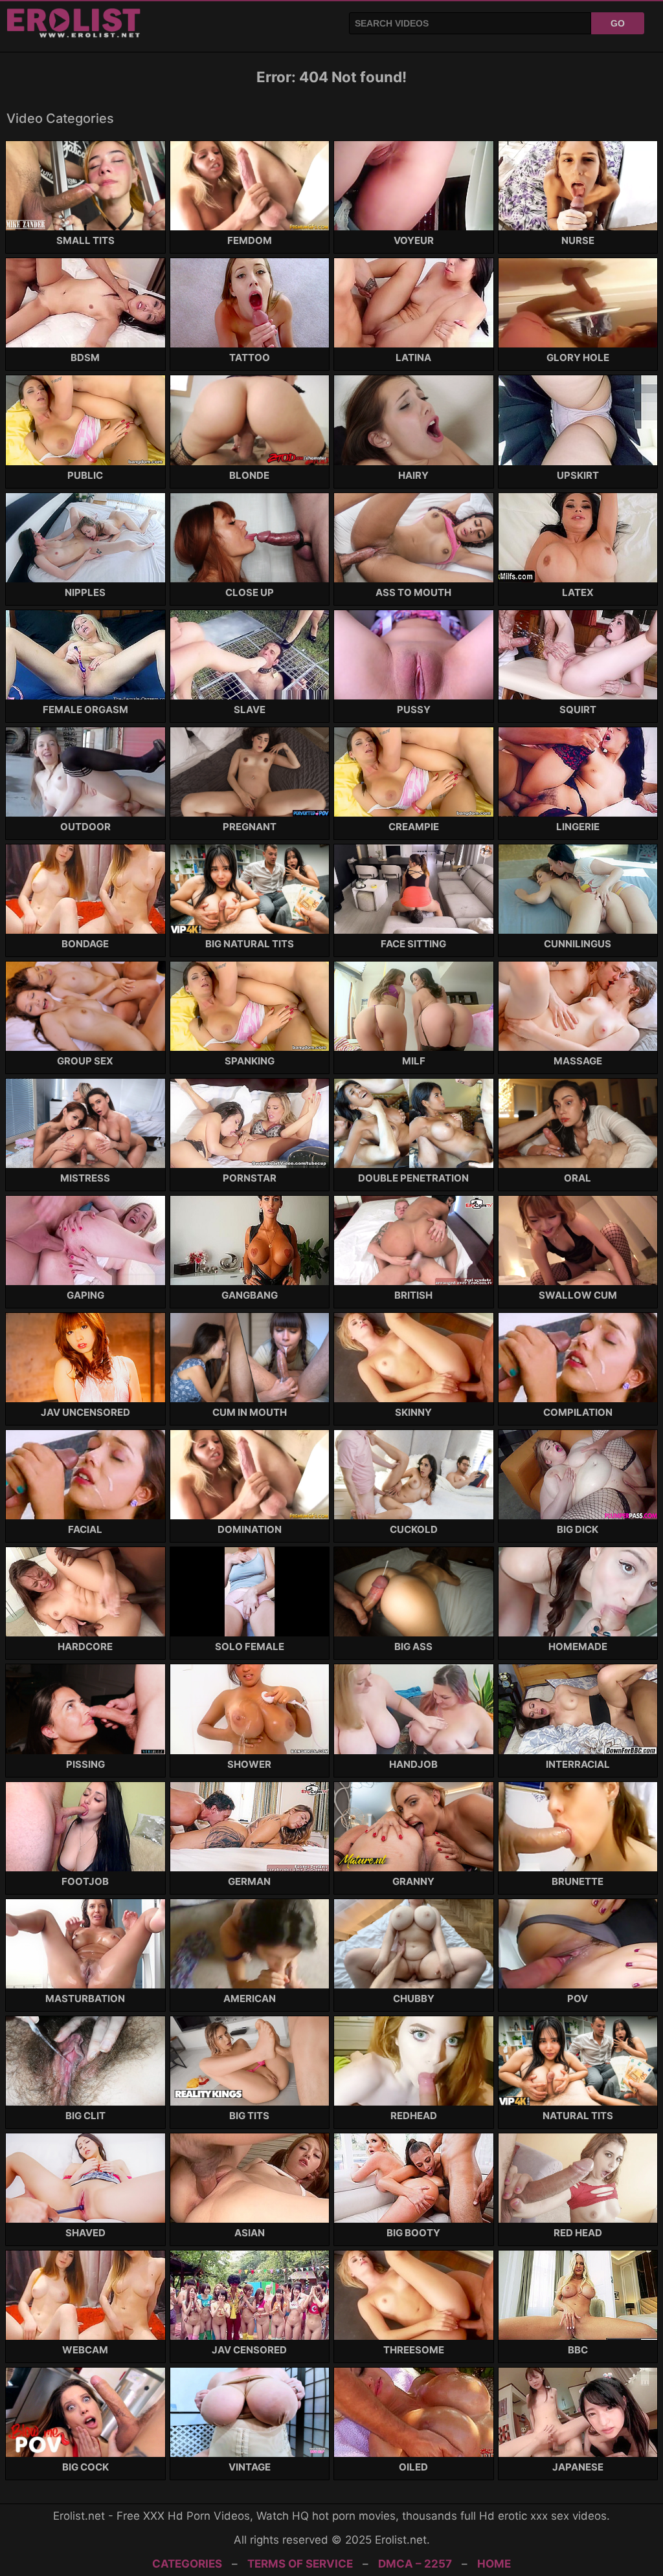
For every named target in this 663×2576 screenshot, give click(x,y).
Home (494, 2564)
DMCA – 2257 (415, 2564)
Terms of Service (300, 2564)
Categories (187, 2564)
